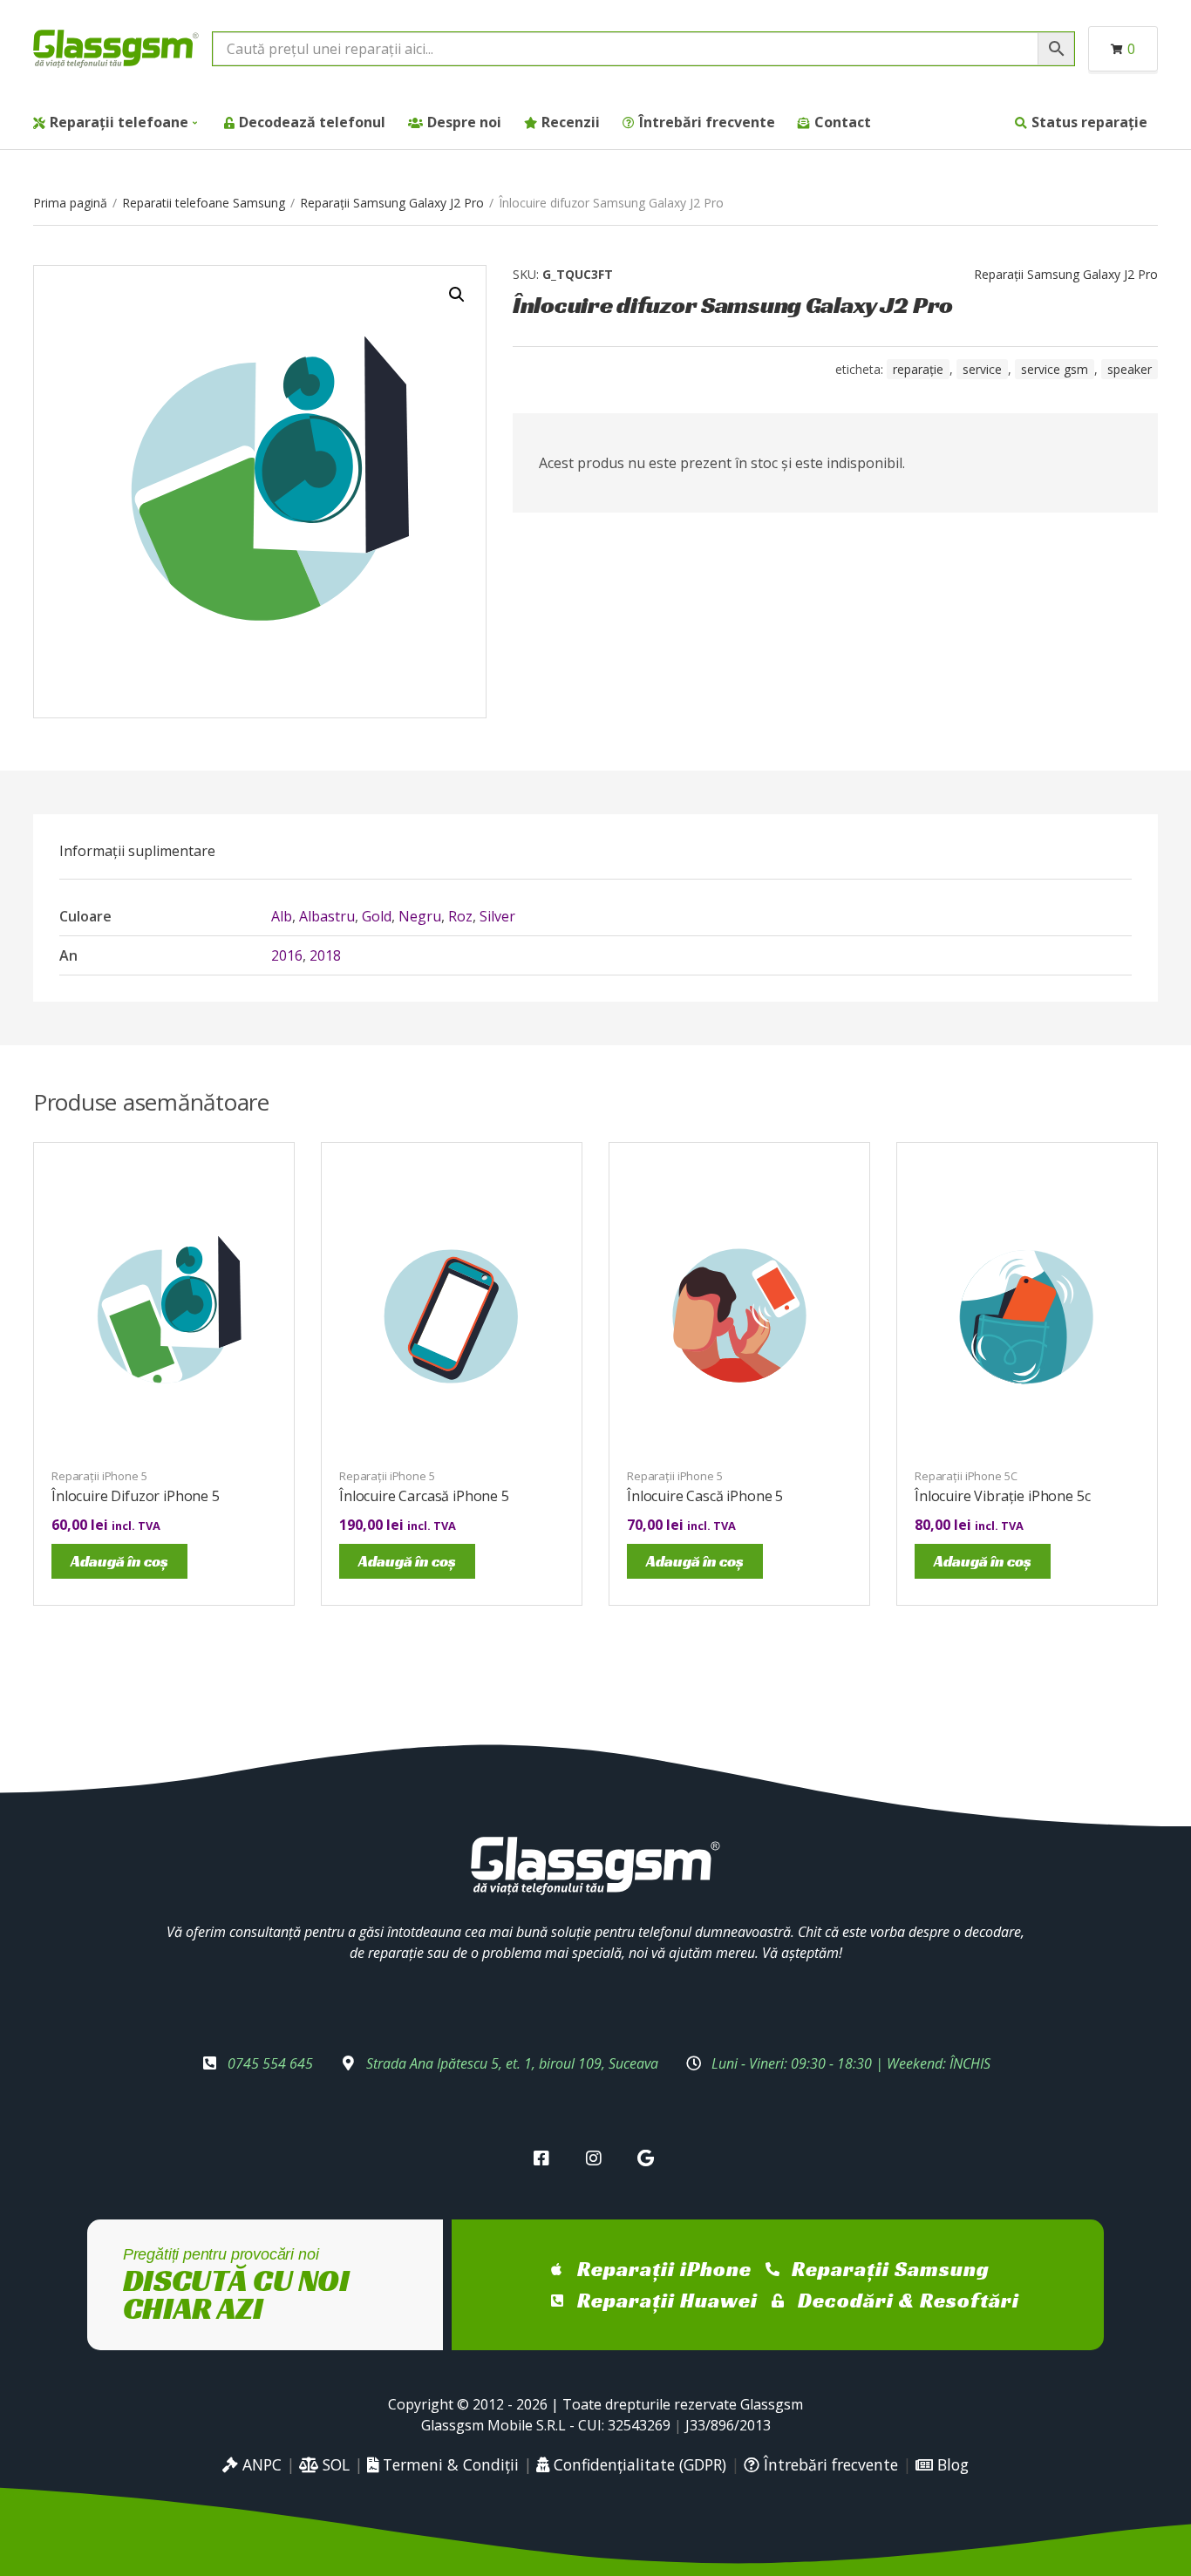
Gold (377, 916)
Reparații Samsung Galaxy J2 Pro (392, 203)
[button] (457, 295)
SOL (334, 2464)
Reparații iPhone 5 (99, 1476)
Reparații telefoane (119, 122)
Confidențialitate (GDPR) (638, 2464)
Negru (420, 916)
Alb (282, 916)
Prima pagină (70, 203)
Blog (951, 2464)
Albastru (327, 916)
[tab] (137, 851)
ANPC (260, 2464)
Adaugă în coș (119, 1561)
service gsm (1055, 369)
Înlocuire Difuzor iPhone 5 (136, 1496)
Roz (460, 916)
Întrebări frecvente (707, 122)
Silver (497, 916)
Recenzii (571, 122)
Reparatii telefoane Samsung (204, 203)
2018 (325, 955)
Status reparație (1089, 122)
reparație (918, 369)
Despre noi (464, 122)
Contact (843, 122)
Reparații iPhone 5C (966, 1476)
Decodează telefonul (312, 122)
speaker (1130, 369)
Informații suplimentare (137, 851)
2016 (287, 955)
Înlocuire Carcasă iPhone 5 (424, 1496)
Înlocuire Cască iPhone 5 (705, 1496)
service (982, 369)
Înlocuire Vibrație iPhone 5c (1003, 1496)
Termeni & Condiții (449, 2464)
